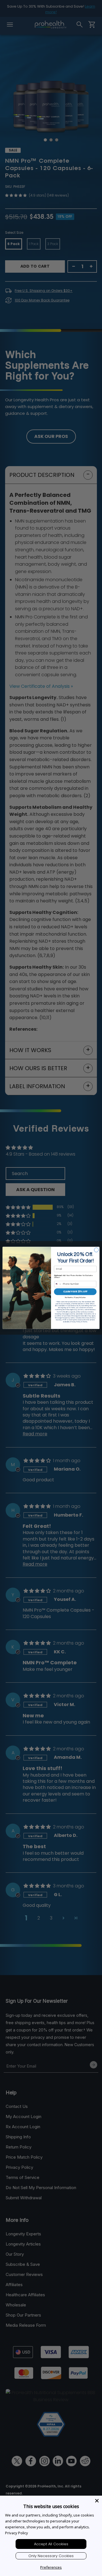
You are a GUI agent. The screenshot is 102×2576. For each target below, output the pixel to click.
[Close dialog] (96, 1250)
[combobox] (58, 1284)
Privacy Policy (17, 2533)
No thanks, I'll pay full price (75, 1297)
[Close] (97, 2501)
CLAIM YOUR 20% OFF (75, 1292)
